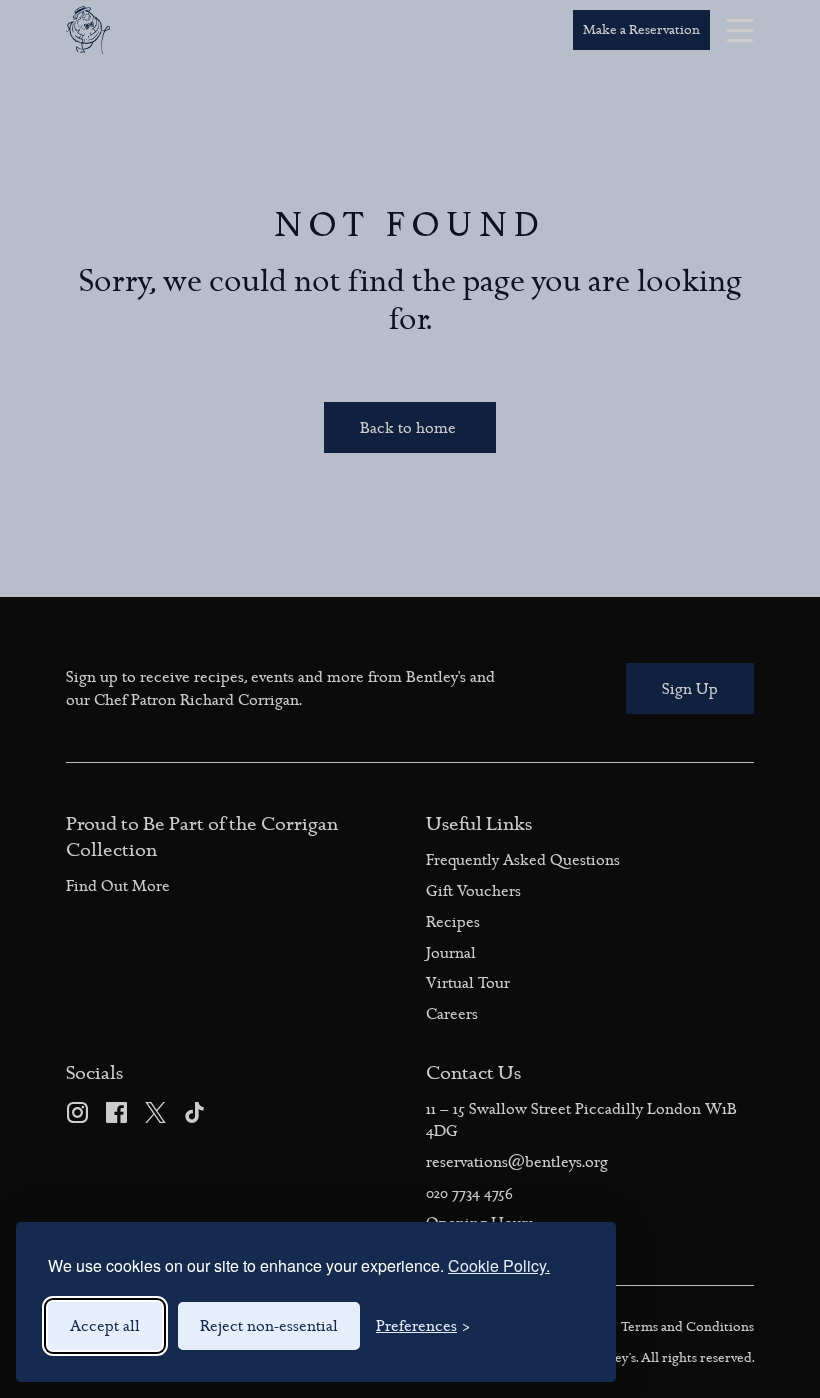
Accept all (105, 1326)
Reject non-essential (269, 1326)
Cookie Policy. (499, 1265)
